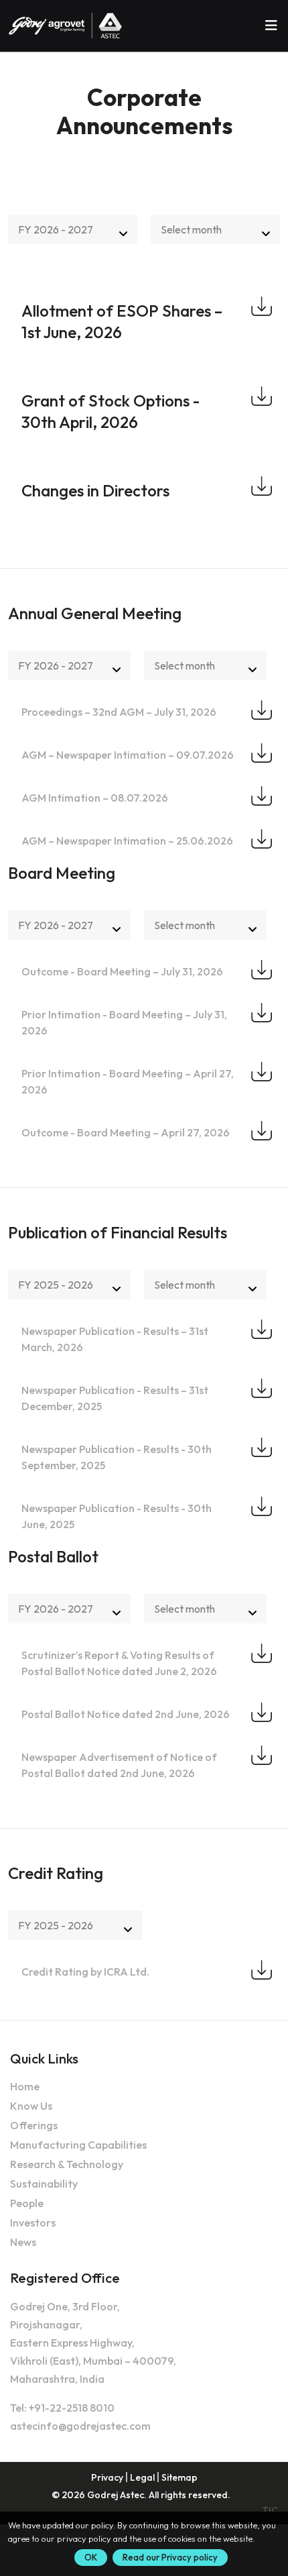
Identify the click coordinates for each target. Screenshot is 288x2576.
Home (25, 2086)
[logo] (66, 26)
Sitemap (179, 2477)
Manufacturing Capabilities (78, 2145)
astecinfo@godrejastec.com (80, 2426)
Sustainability (44, 2184)
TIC (270, 2510)
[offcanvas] (271, 25)
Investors (33, 2222)
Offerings (34, 2125)
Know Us (31, 2106)
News (23, 2242)
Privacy (107, 2477)
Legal (142, 2477)
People (27, 2203)
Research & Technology (67, 2164)
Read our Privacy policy (170, 2557)
